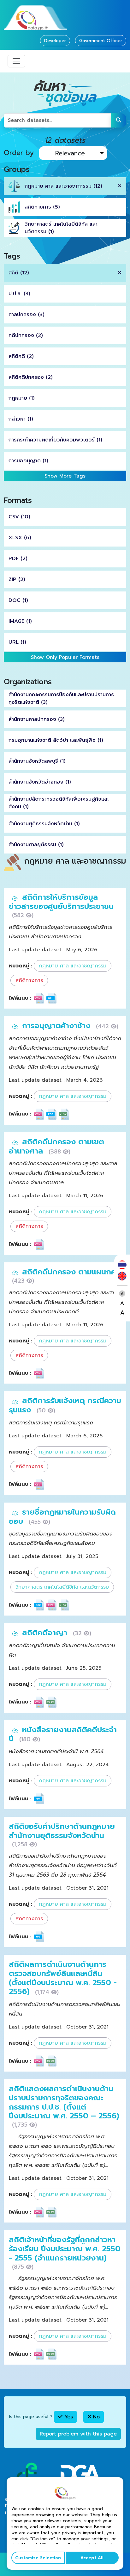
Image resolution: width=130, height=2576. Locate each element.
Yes (68, 2417)
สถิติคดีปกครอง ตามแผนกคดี (72, 1272)
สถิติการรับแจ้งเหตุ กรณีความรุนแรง (65, 1405)
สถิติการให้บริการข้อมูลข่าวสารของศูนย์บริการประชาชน (61, 902)
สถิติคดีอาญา (46, 1633)
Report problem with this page (78, 2434)
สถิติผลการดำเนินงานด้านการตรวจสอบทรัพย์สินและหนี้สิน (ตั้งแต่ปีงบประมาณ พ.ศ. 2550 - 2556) (63, 1978)
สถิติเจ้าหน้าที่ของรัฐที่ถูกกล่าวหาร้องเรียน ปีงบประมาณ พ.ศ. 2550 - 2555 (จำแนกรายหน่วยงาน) (65, 2249)
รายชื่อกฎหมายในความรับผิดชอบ (62, 1517)
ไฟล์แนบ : (20, 998)
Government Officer (101, 41)
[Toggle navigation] (16, 61)
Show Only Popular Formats (65, 657)
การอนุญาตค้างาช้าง (57, 1026)
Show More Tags (65, 476)
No (95, 2417)
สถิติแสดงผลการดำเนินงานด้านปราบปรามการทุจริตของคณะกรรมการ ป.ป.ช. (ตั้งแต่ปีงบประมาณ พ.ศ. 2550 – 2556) (64, 2102)
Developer (55, 41)
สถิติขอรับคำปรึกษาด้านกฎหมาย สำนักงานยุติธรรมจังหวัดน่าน (62, 1831)
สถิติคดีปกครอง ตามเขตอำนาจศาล (56, 1146)
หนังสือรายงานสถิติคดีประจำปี (63, 1734)
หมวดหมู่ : (21, 966)
